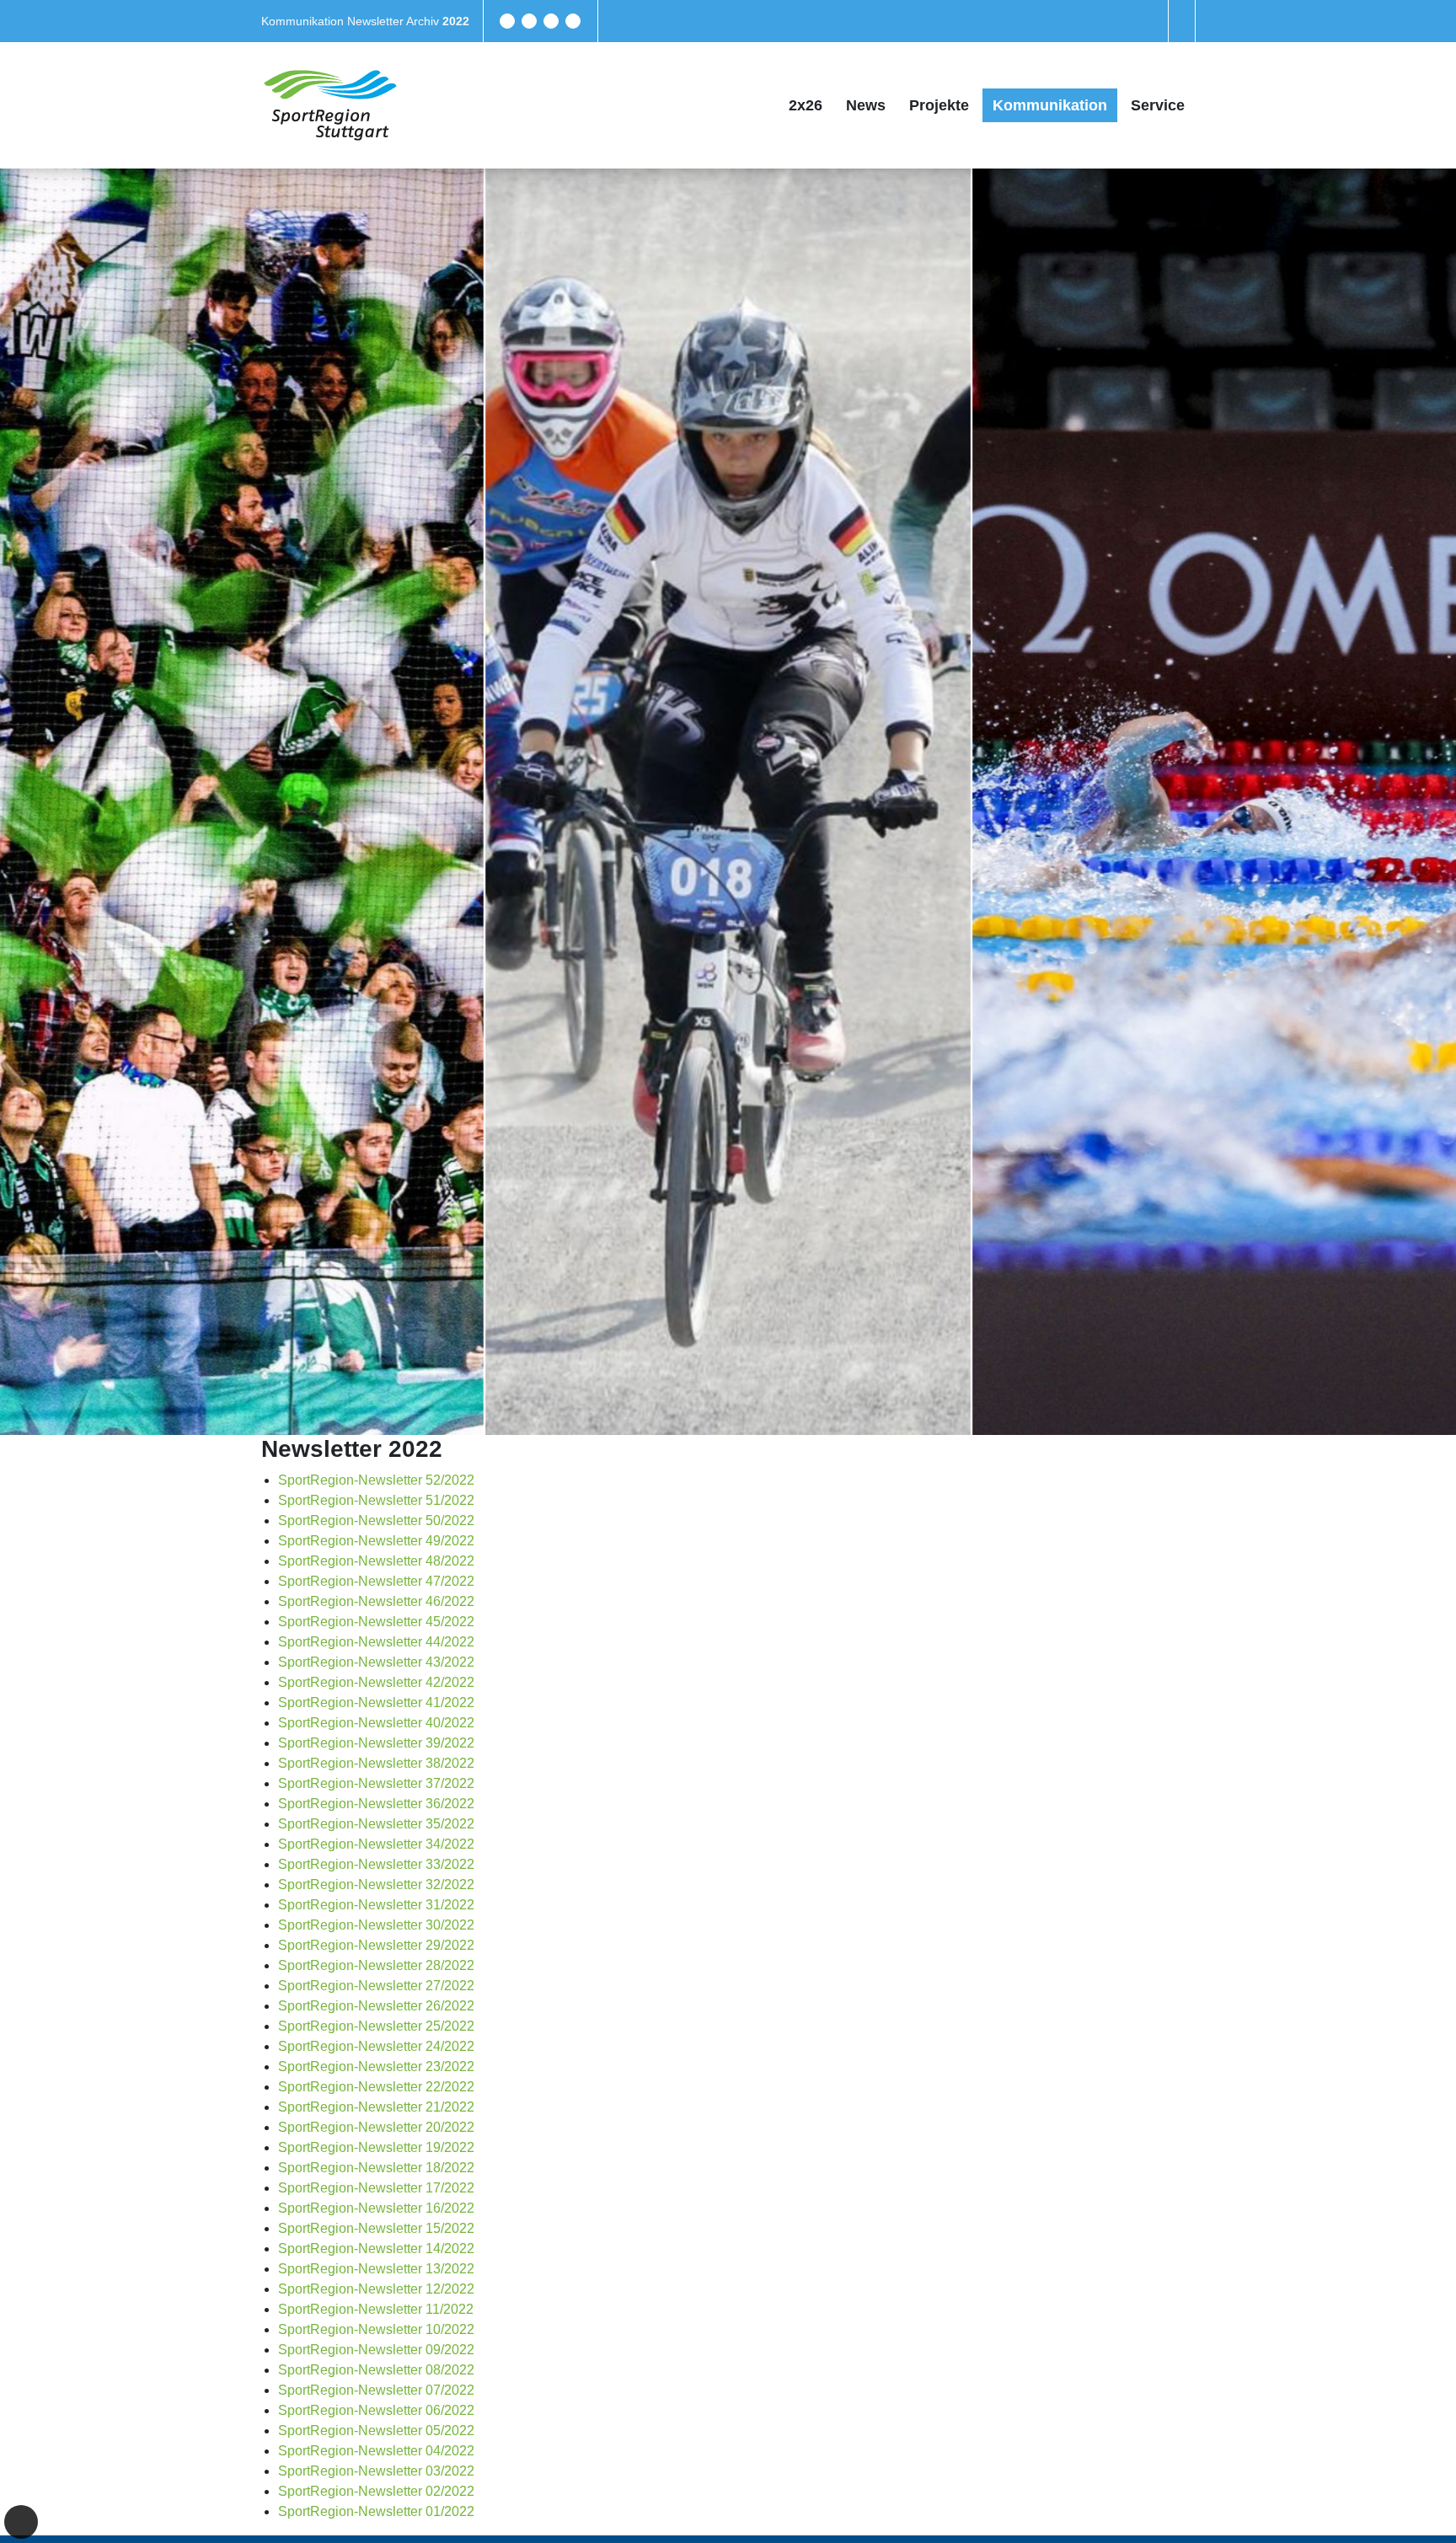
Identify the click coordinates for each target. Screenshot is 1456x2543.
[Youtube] (573, 21)
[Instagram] (551, 21)
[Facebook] (507, 21)
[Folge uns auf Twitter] (529, 21)
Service (1158, 105)
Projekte (939, 105)
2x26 (806, 105)
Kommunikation (304, 21)
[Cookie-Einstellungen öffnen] (21, 2522)
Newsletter (377, 21)
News (866, 105)
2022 (456, 21)
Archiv (424, 21)
